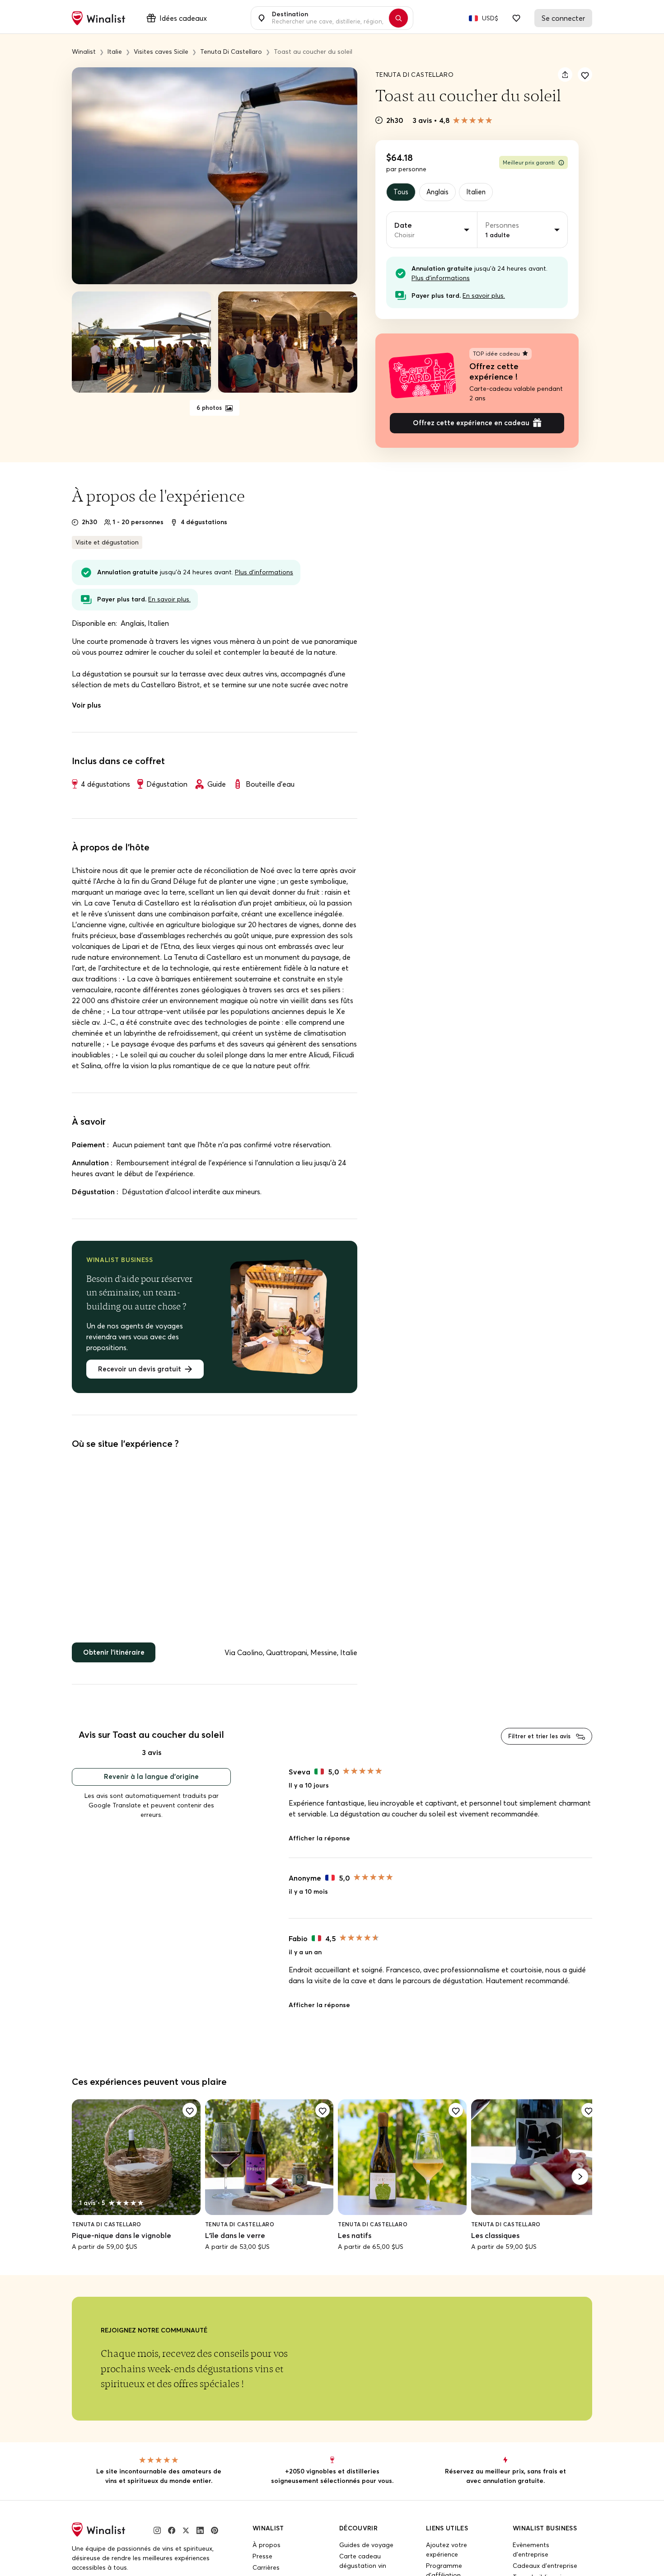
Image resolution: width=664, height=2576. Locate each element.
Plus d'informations (441, 279)
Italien (482, 192)
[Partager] (565, 75)
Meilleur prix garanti (529, 162)
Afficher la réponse (319, 1846)
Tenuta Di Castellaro (414, 75)
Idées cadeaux (183, 18)
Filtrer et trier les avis (536, 1743)
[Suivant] (580, 2185)
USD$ (490, 18)
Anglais (440, 192)
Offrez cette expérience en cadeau (471, 426)
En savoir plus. (484, 297)
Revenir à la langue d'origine (151, 1784)
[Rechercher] (403, 18)
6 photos (210, 408)
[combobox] (327, 18)
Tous (402, 192)
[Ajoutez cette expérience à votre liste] (585, 75)
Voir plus (86, 708)
